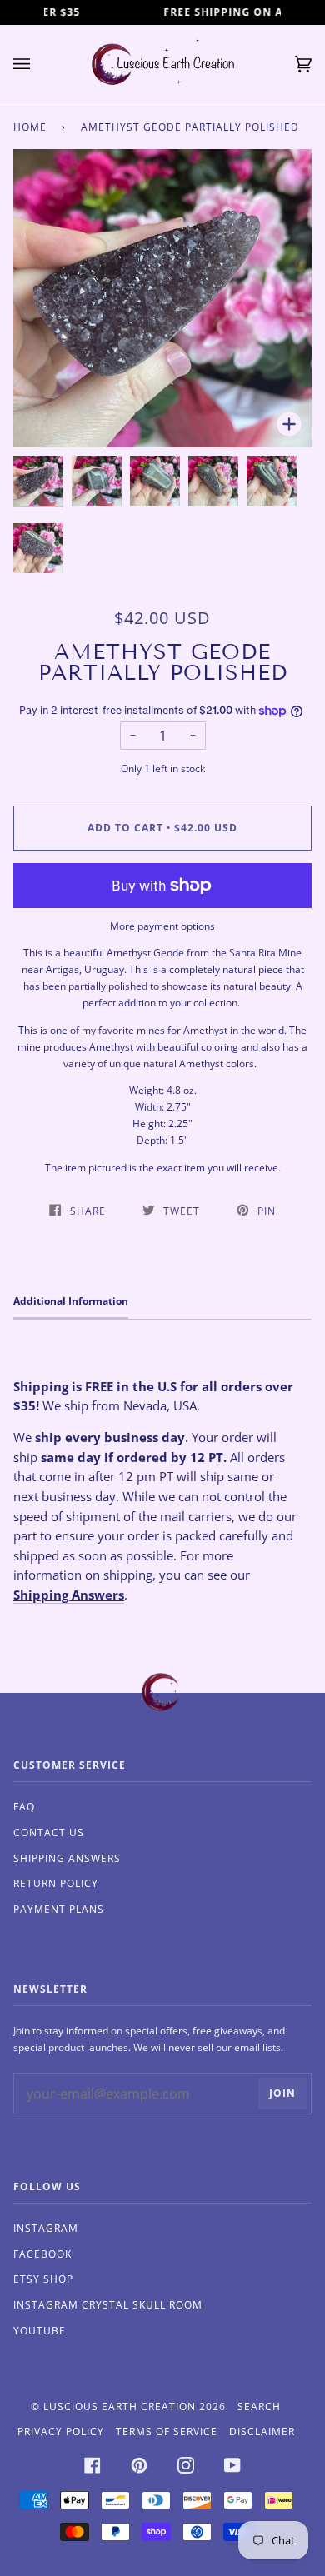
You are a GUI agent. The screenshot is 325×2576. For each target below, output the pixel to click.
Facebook (42, 2254)
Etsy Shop (43, 2279)
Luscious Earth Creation (120, 2406)
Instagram (46, 2228)
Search (259, 2406)
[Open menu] (38, 65)
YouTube (40, 2331)
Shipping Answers (69, 1595)
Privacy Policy (61, 2431)
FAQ (24, 1807)
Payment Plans (59, 1909)
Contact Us (49, 1832)
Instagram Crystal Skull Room (108, 2305)
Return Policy (56, 1883)
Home (30, 127)
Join (282, 2093)
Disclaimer (262, 2431)
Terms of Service (167, 2431)
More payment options (162, 926)
